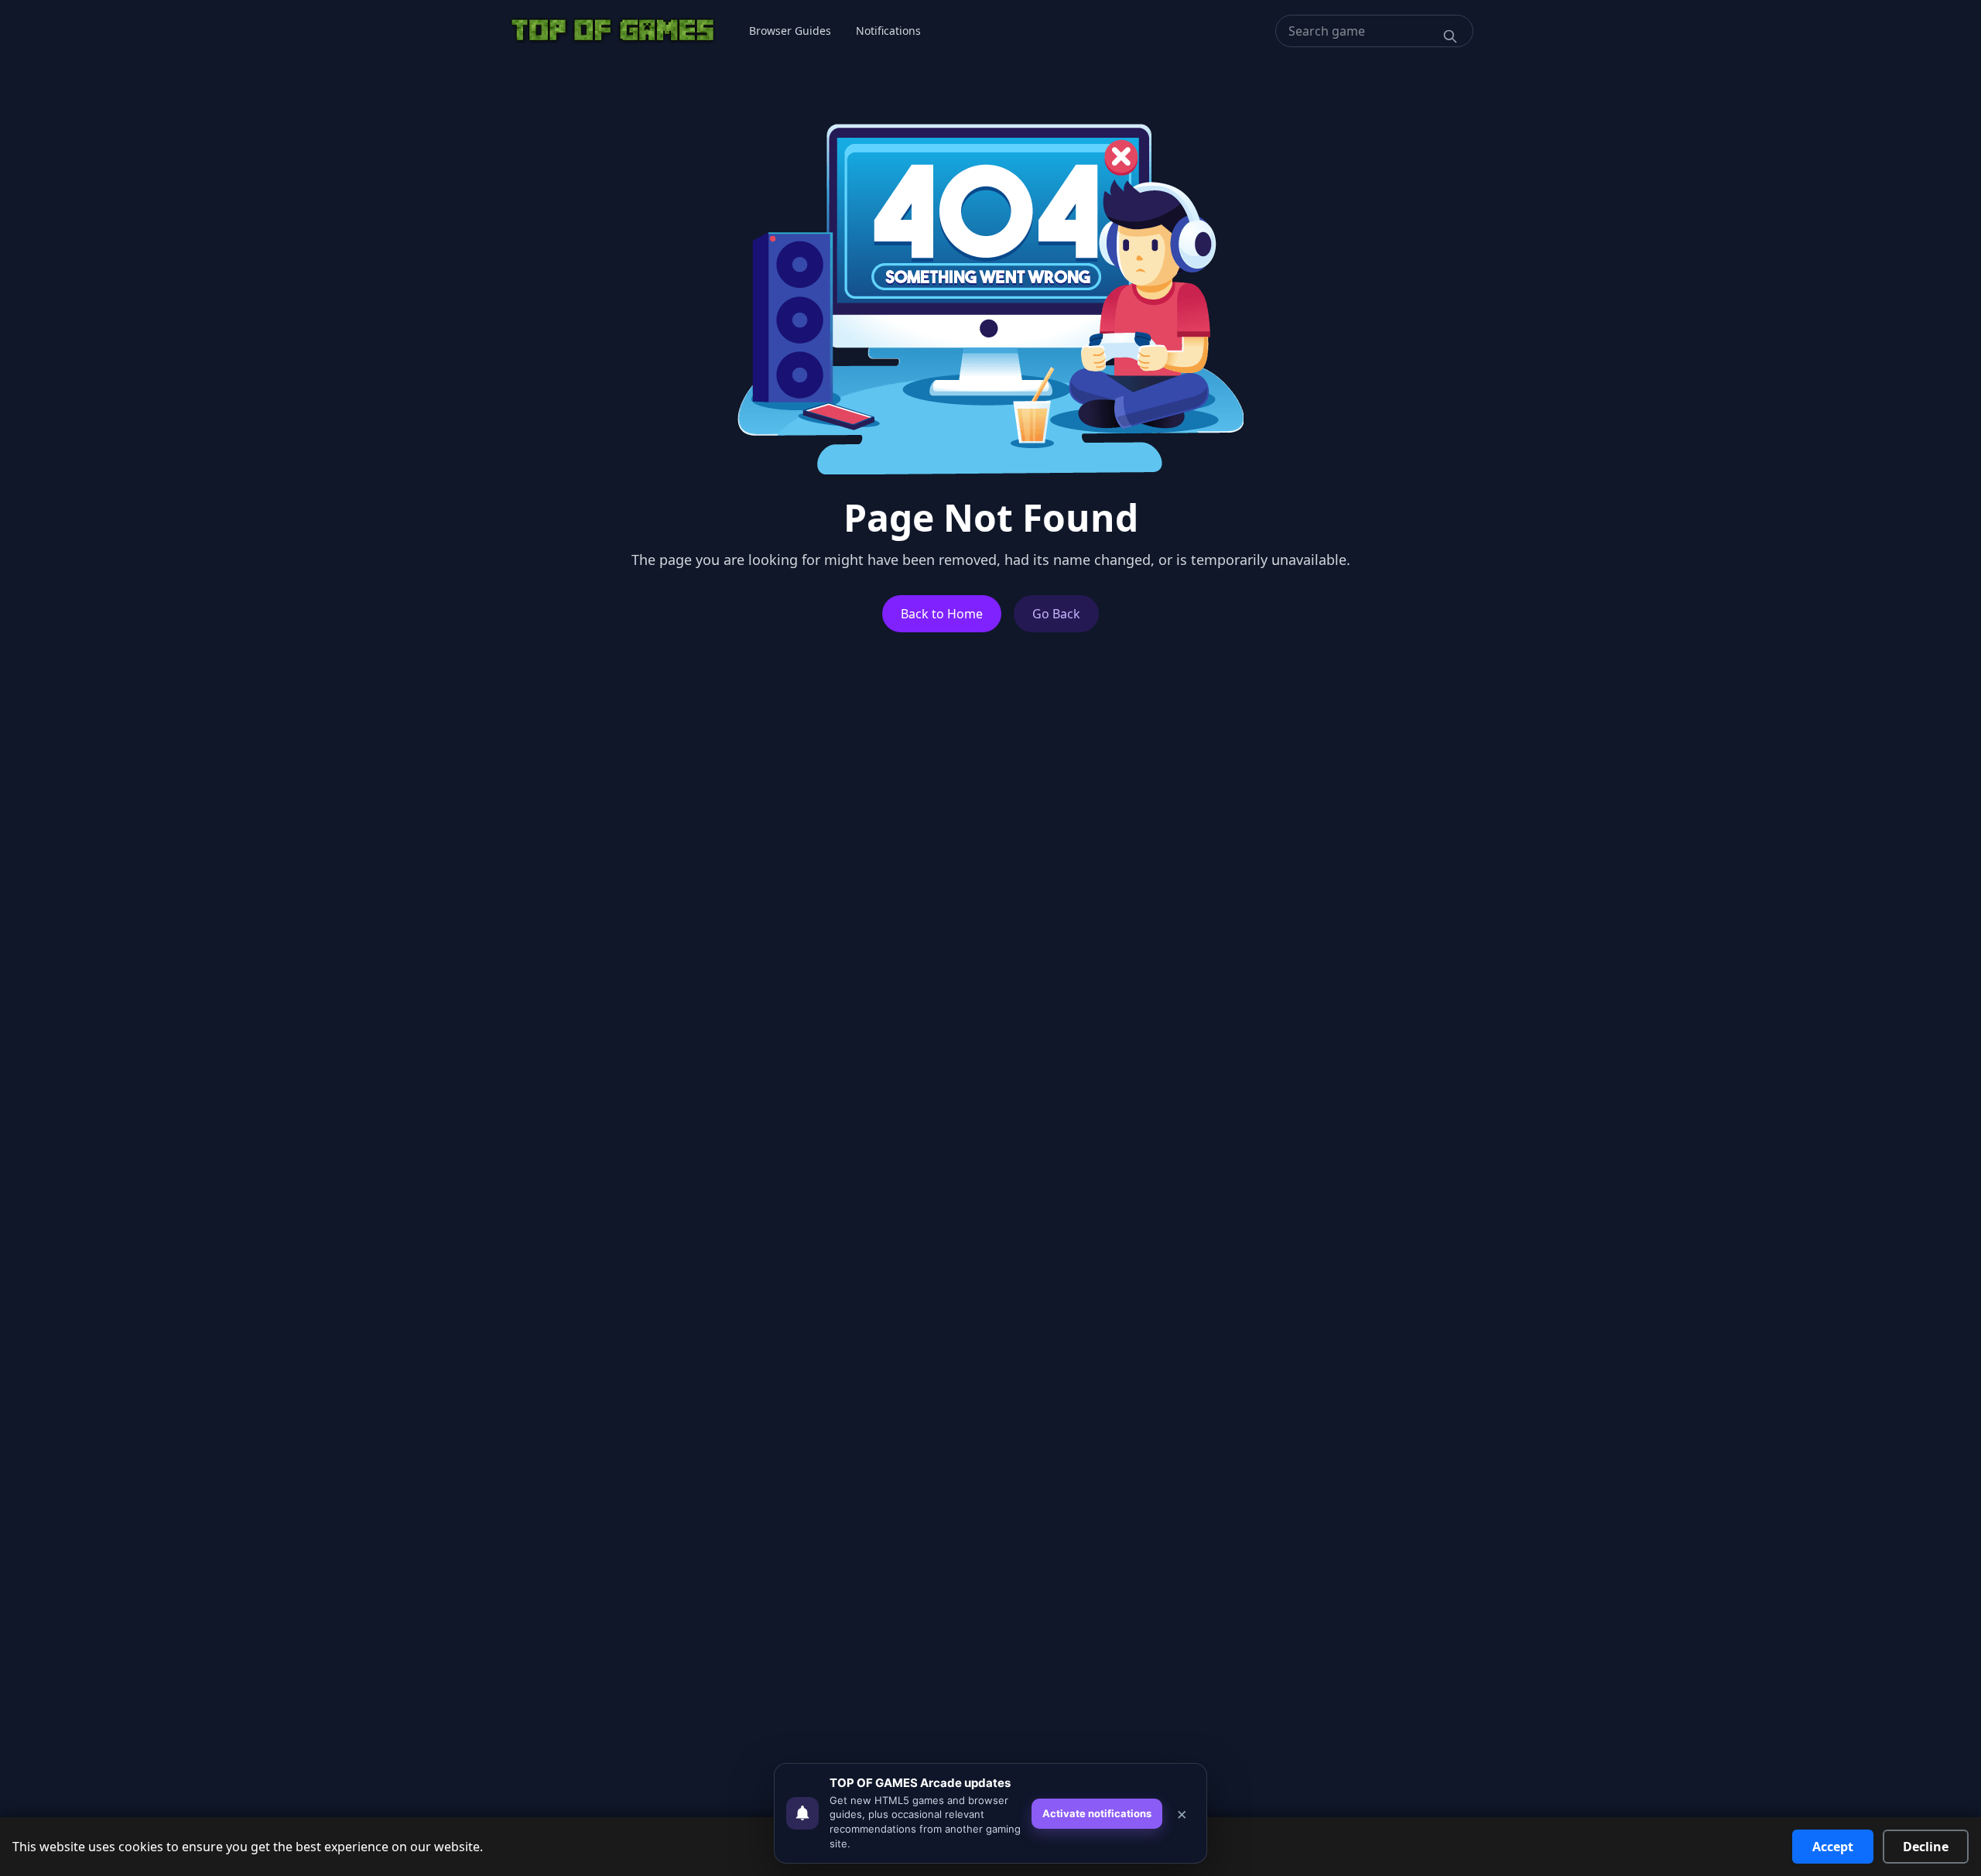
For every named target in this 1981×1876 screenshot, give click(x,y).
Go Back (1056, 614)
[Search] (1450, 36)
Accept (1833, 1847)
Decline (1926, 1847)
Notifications (888, 31)
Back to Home (942, 614)
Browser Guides (790, 31)
